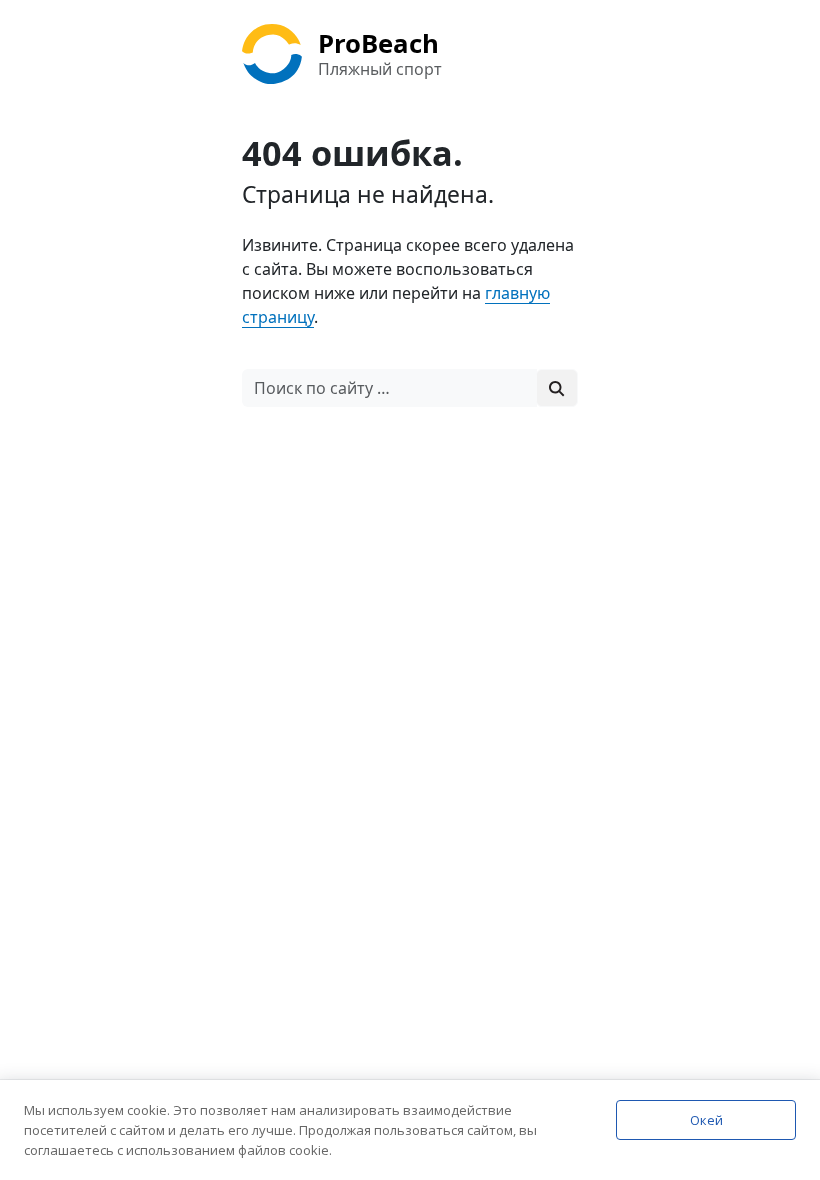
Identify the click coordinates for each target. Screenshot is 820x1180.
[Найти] (557, 388)
